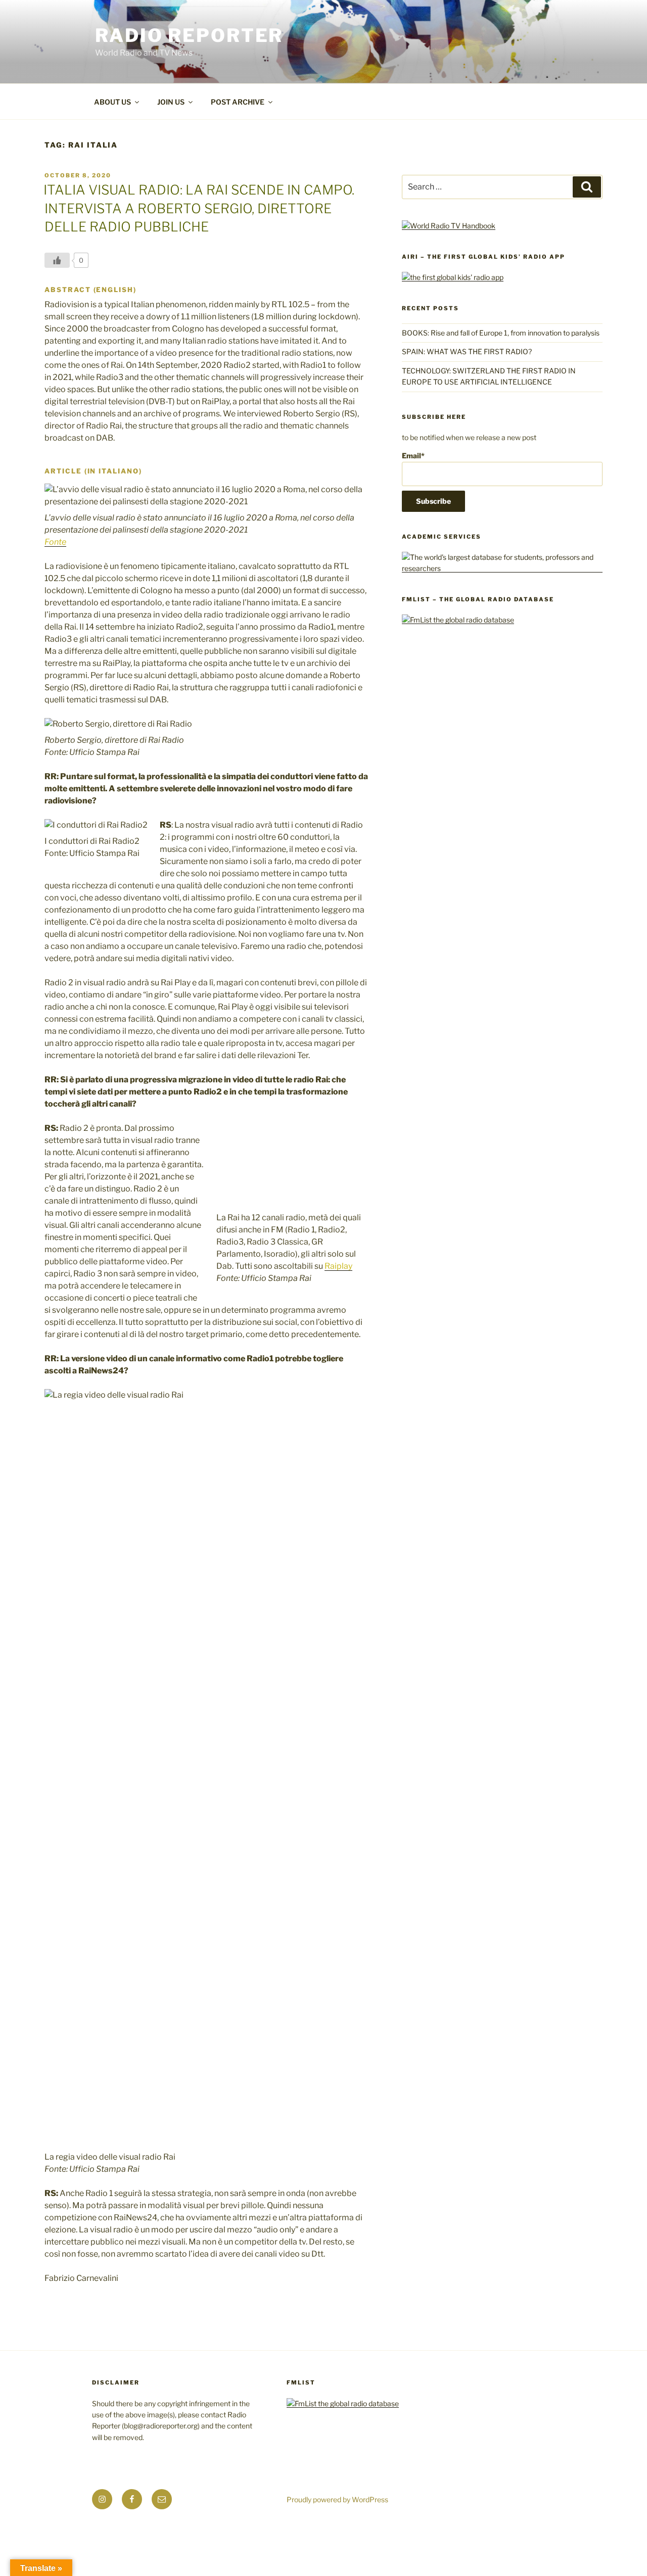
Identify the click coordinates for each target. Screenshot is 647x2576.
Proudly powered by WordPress (337, 2499)
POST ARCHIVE (238, 102)
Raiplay (338, 1266)
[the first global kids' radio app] (453, 277)
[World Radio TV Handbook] (449, 226)
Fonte (55, 542)
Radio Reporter (189, 35)
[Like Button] (57, 260)
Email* (413, 456)
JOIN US (171, 102)
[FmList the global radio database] (458, 620)
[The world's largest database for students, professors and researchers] (502, 568)
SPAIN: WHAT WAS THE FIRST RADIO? (468, 351)
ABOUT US (112, 102)
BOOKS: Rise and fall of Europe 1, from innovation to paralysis (501, 333)
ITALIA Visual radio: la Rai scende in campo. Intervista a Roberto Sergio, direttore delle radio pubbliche (199, 208)
